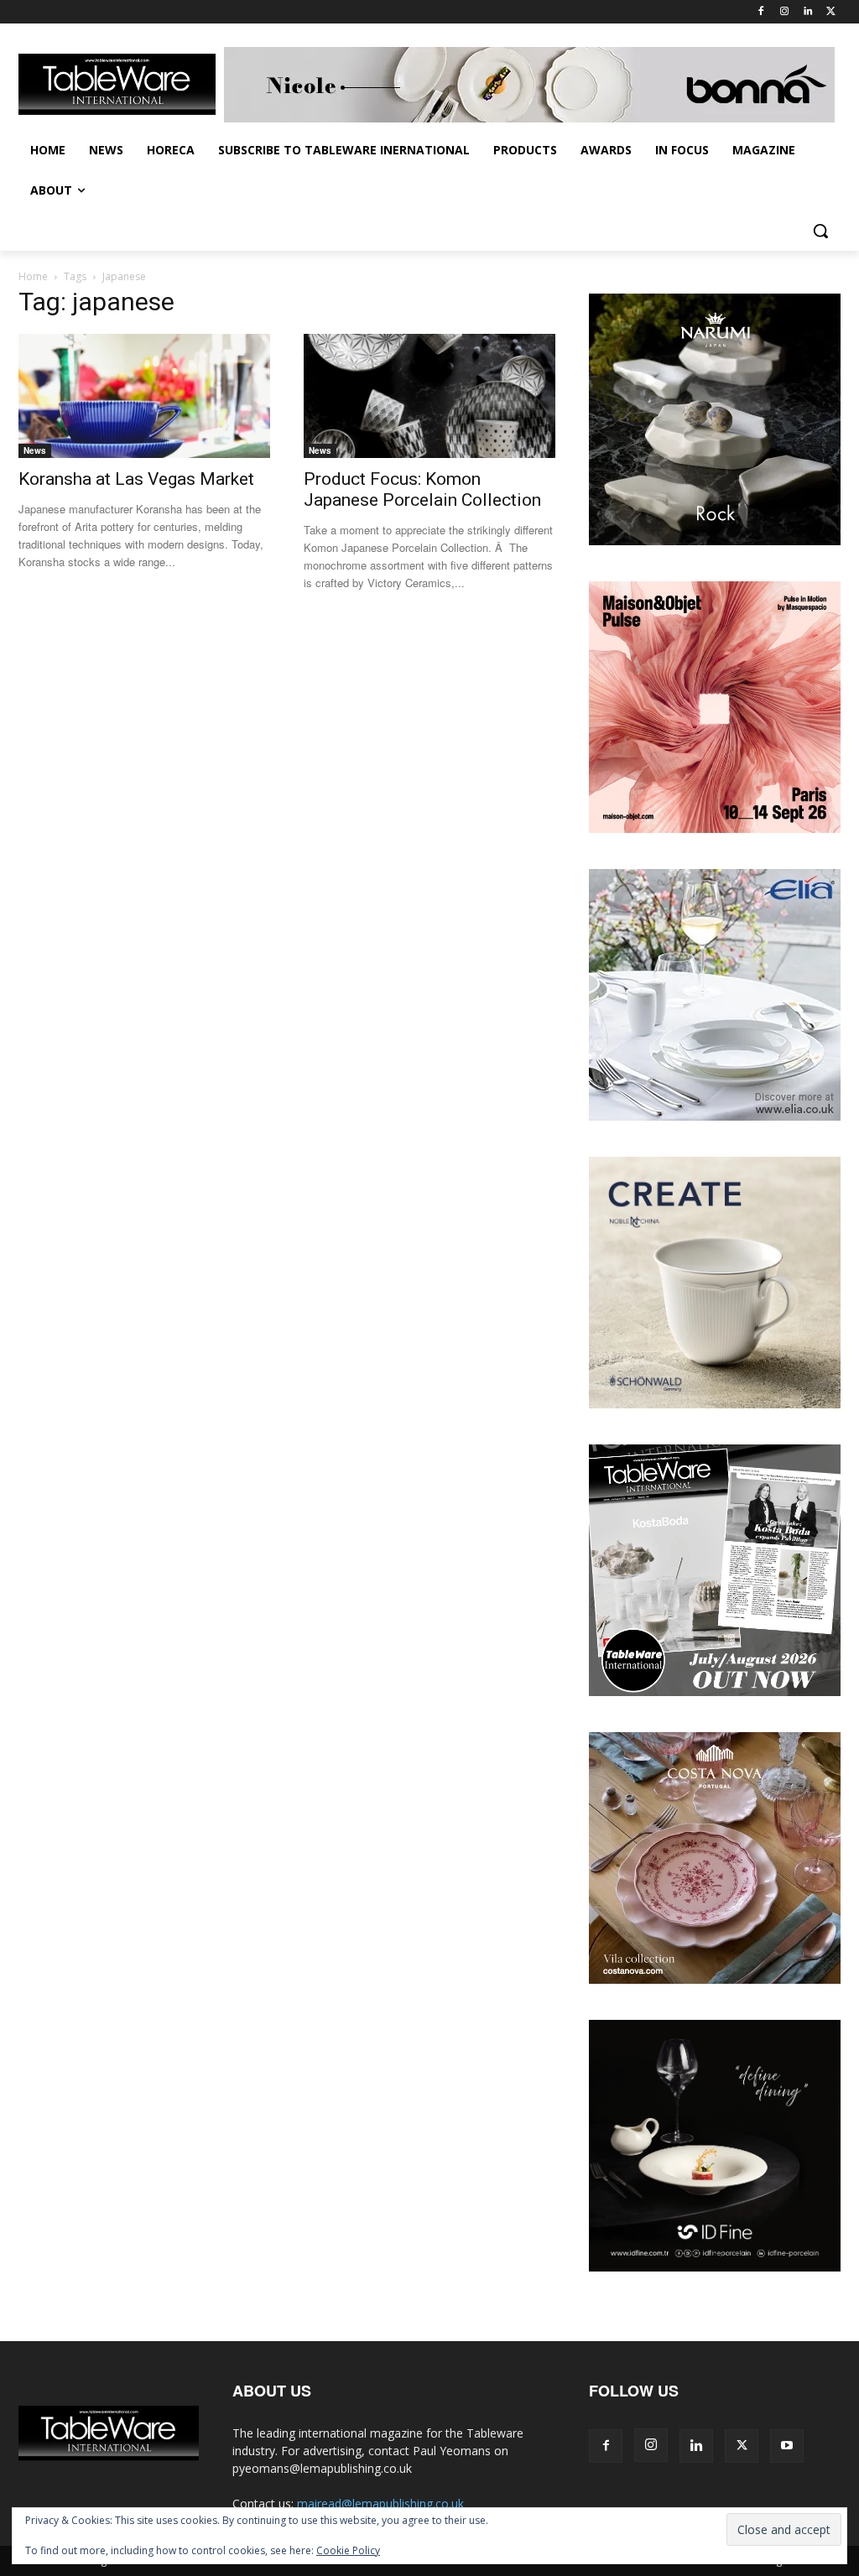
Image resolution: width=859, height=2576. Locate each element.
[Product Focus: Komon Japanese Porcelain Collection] (429, 396)
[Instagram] (785, 12)
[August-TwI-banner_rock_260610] (715, 541)
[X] (831, 12)
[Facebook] (761, 12)
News (35, 450)
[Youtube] (787, 2446)
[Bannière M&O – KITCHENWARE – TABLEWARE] (715, 828)
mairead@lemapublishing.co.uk (380, 2503)
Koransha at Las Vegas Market (136, 479)
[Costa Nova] (715, 1979)
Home (33, 276)
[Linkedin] (807, 12)
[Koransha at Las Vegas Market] (144, 396)
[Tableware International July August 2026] (715, 1691)
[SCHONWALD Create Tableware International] (715, 1404)
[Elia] (715, 1116)
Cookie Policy (348, 2550)
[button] (820, 231)
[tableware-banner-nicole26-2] (532, 85)
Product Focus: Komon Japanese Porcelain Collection (422, 489)
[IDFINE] (715, 2267)
